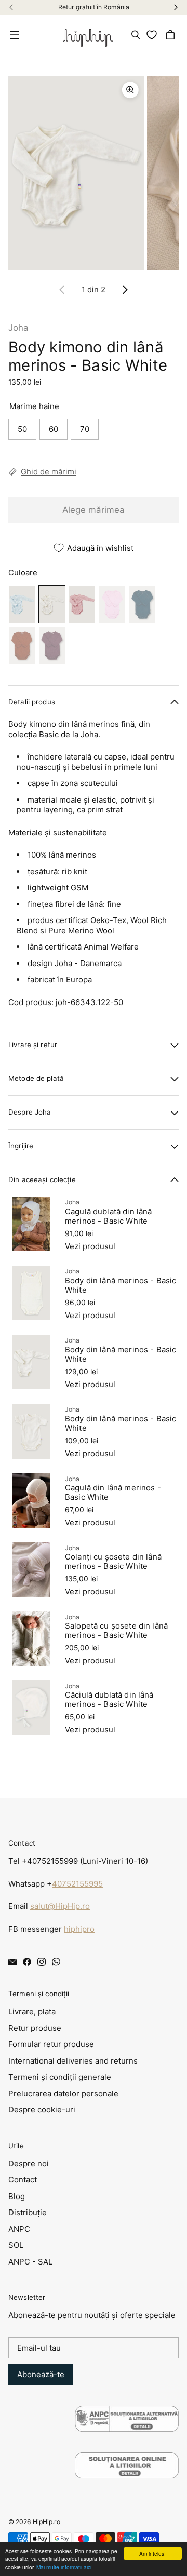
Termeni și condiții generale (60, 2077)
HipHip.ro (46, 2522)
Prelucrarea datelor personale (63, 2093)
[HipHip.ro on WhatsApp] (56, 1962)
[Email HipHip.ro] (12, 1962)
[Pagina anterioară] (62, 290)
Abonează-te (41, 2374)
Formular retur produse (51, 2044)
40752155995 (77, 1884)
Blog (17, 2196)
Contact (23, 2180)
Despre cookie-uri (42, 2110)
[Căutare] (136, 35)
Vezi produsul (90, 1246)
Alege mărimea (94, 510)
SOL (16, 2245)
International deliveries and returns (73, 2061)
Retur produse (35, 2028)
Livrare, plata (32, 2011)
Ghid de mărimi (49, 472)
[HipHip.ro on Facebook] (27, 1962)
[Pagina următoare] (125, 290)
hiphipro (79, 1929)
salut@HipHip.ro (60, 1906)
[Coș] (172, 35)
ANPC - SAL (30, 2262)
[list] (94, 173)
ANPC (19, 2229)
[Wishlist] (153, 35)
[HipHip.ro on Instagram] (42, 1962)
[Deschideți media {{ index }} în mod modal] (76, 173)
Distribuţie (28, 2212)
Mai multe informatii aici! (65, 2567)
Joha (18, 328)
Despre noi (29, 2164)
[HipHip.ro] (88, 35)
